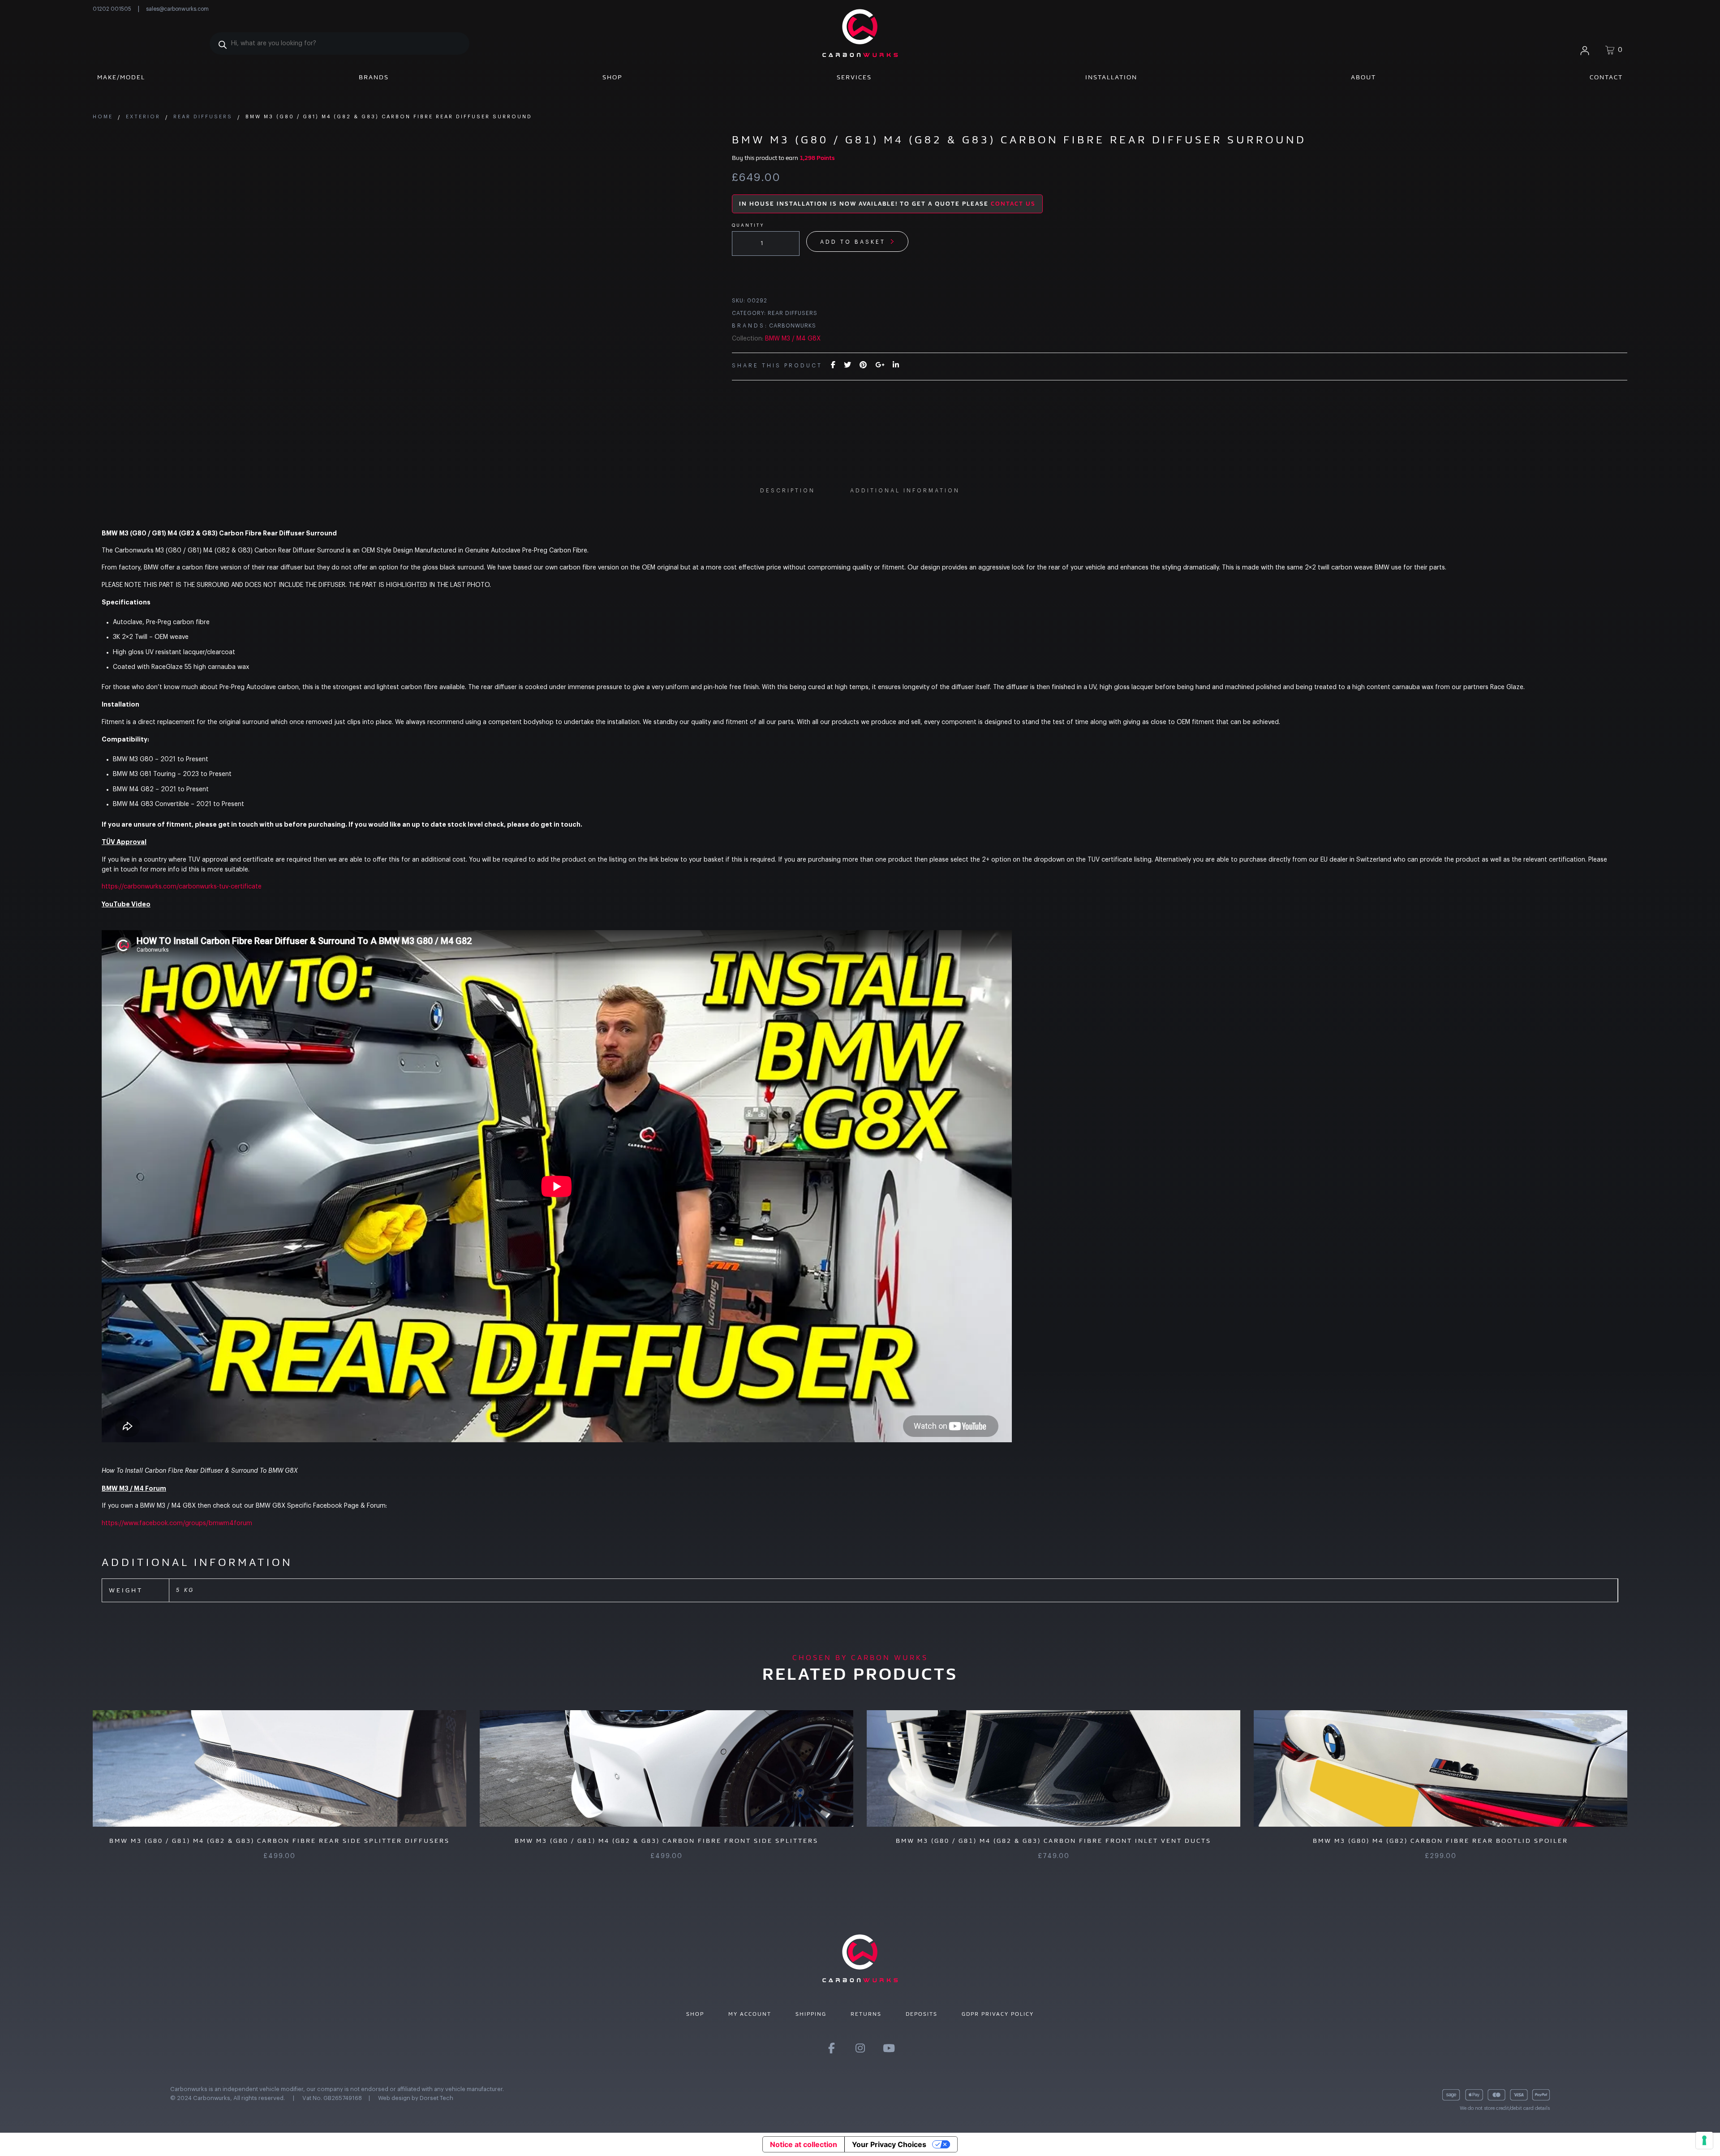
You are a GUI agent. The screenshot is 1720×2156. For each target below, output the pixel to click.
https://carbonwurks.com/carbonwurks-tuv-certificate (182, 887)
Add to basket (853, 242)
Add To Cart (290, 1768)
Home (103, 117)
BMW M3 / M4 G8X (793, 339)
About (1363, 77)
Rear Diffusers (203, 117)
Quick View (265, 1768)
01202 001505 (112, 9)
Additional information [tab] (905, 491)
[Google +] (880, 365)
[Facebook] (833, 365)
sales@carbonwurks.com (177, 9)
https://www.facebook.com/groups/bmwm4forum (177, 1523)
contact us (1013, 204)
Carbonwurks (793, 326)
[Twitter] (847, 365)
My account (750, 2014)
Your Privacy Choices (889, 2144)
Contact (1606, 77)
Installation (1111, 77)
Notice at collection (804, 2144)
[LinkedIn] (896, 365)
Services (854, 77)
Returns (866, 2014)
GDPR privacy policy (998, 2014)
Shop (613, 77)
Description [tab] (788, 491)
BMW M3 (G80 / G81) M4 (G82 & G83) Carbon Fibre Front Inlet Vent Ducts (1053, 1841)
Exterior (143, 117)
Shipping (811, 2014)
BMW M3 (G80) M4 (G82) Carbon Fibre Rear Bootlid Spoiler (1440, 1841)
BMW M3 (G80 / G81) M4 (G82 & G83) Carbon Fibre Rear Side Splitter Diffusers (279, 1841)
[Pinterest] (863, 365)
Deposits (922, 2014)
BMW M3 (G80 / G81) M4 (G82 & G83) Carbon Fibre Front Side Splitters (666, 1841)
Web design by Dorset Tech (416, 2098)
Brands (374, 77)
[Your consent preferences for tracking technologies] (1704, 2140)
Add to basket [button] (677, 1768)
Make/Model (121, 77)
